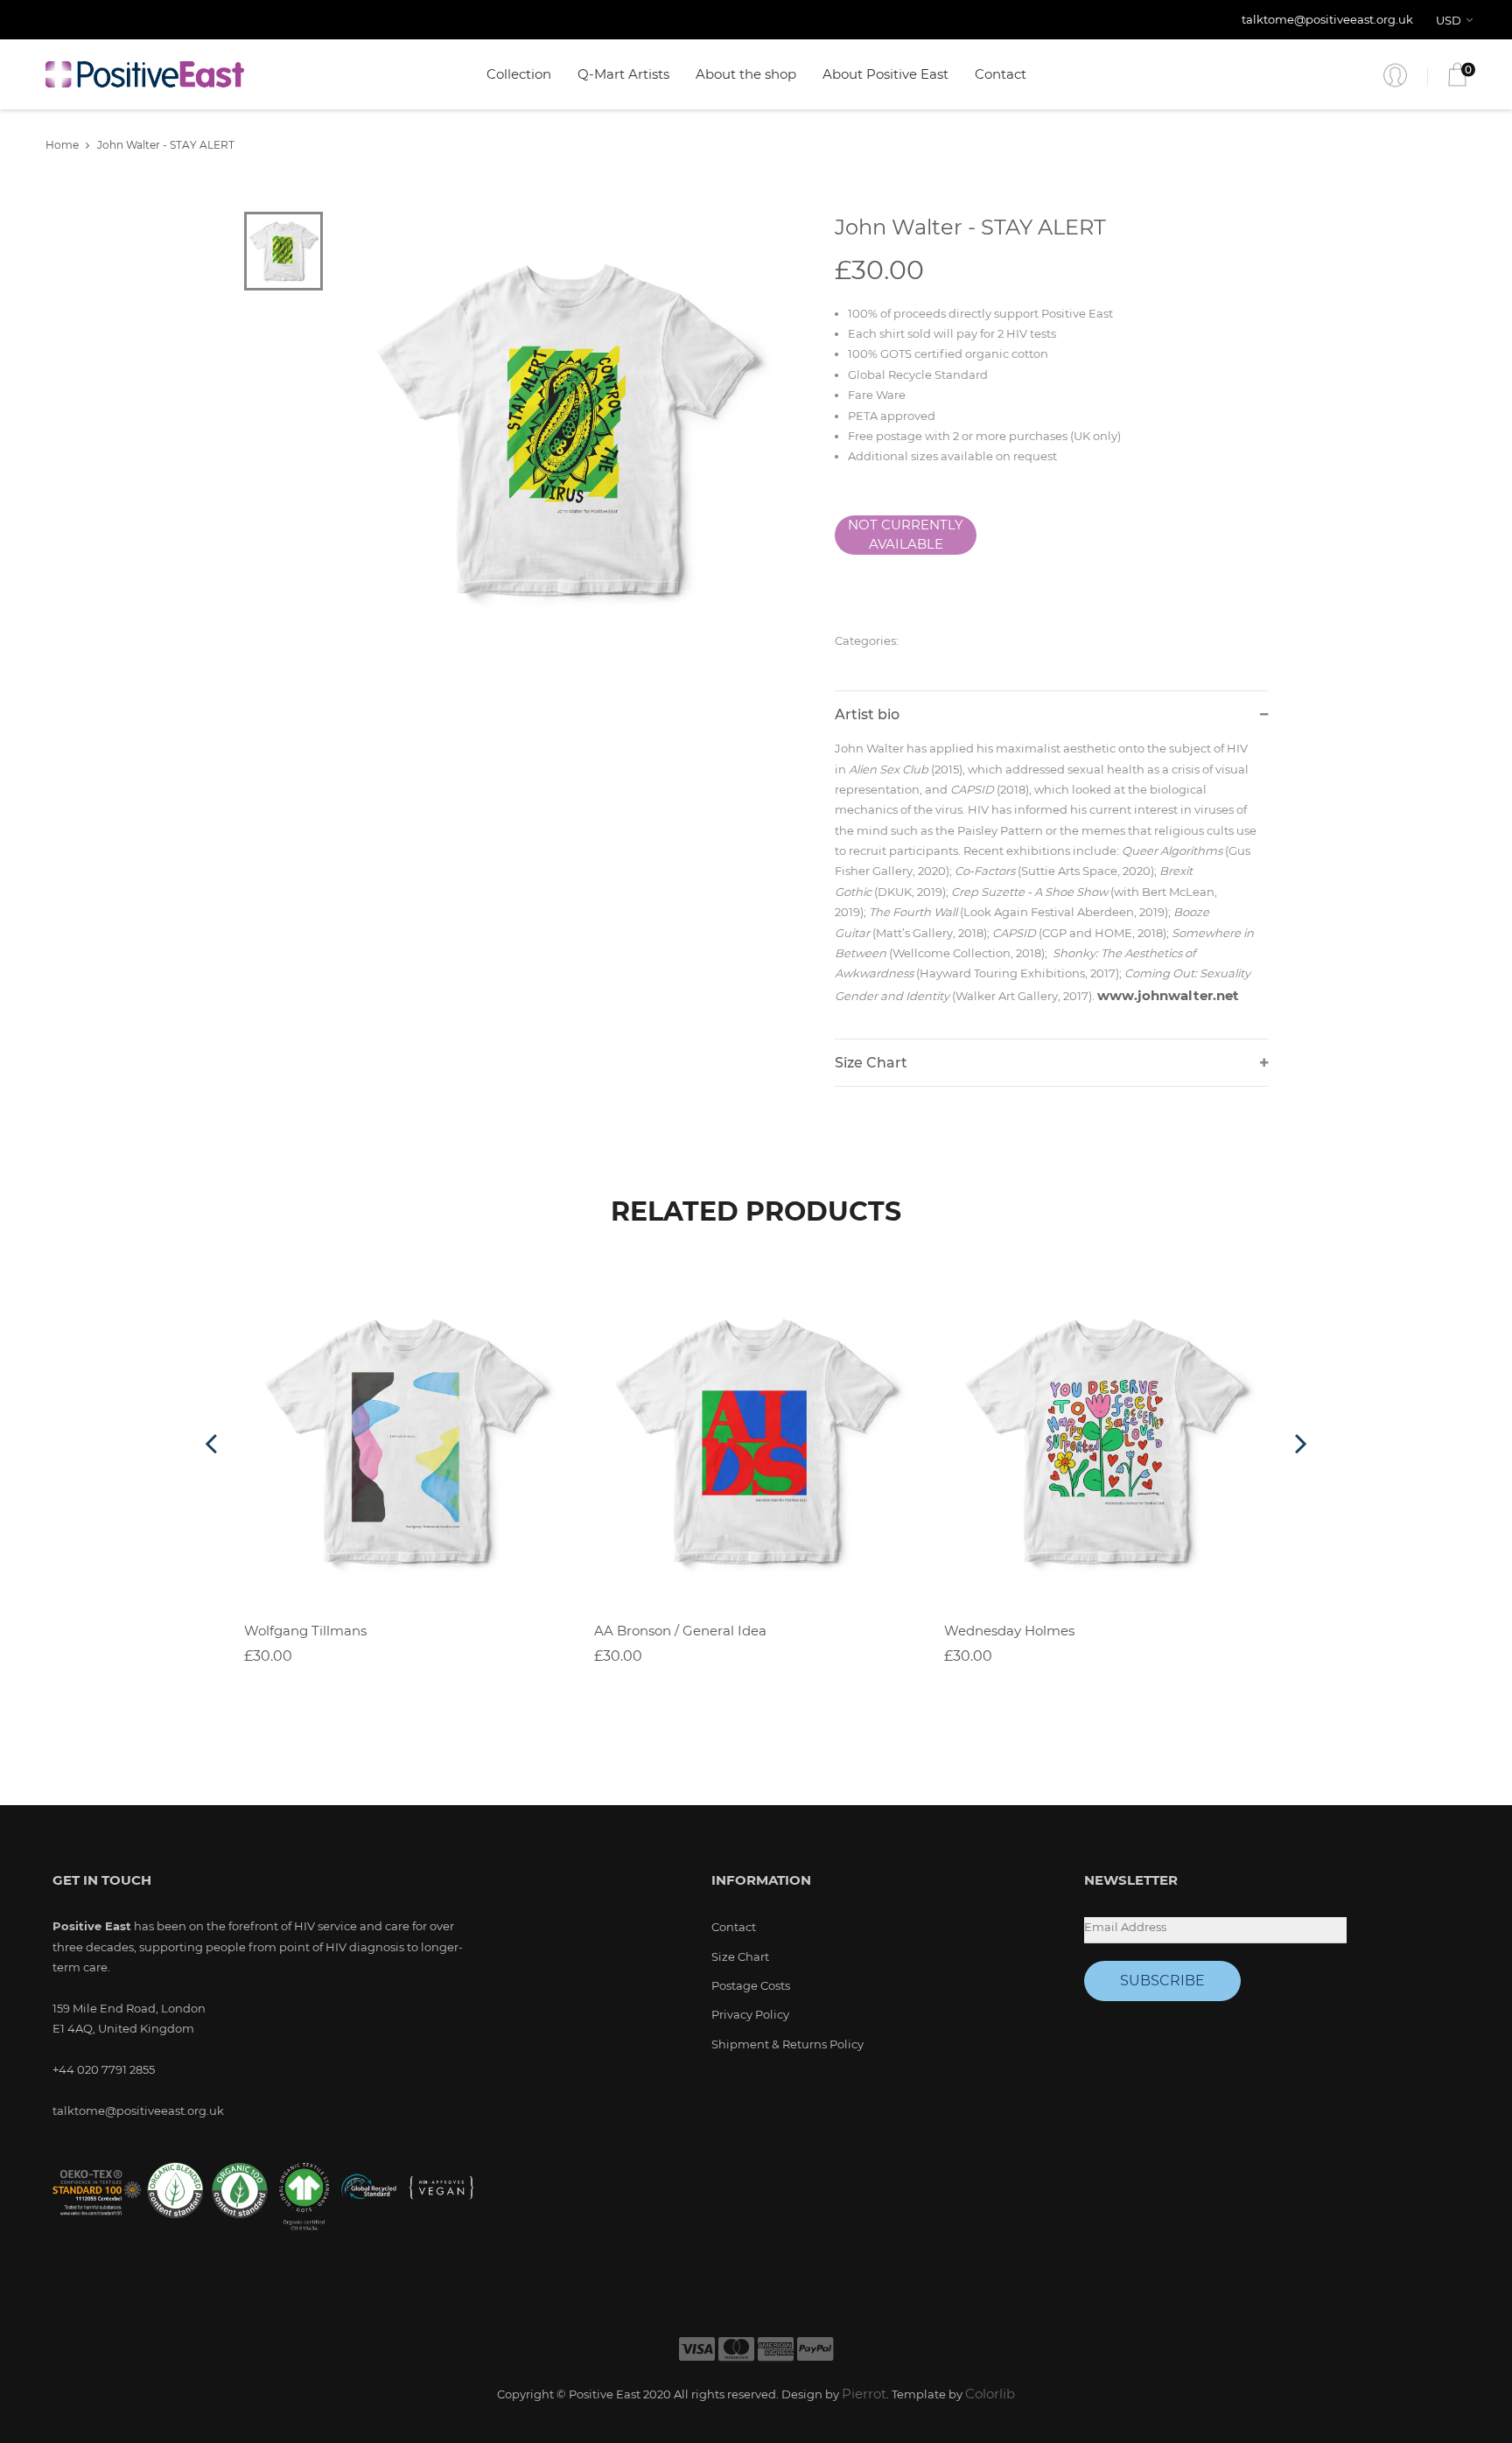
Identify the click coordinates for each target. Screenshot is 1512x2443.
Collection (519, 74)
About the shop (746, 74)
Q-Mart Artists (623, 74)
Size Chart (740, 1956)
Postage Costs (751, 1985)
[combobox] (1457, 20)
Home (62, 145)
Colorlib (990, 2394)
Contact (1001, 74)
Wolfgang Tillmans (305, 1631)
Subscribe (1162, 1981)
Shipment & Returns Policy (787, 2044)
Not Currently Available (906, 535)
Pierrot (864, 2394)
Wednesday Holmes (1009, 1631)
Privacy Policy (750, 2014)
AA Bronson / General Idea (680, 1631)
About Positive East (885, 74)
